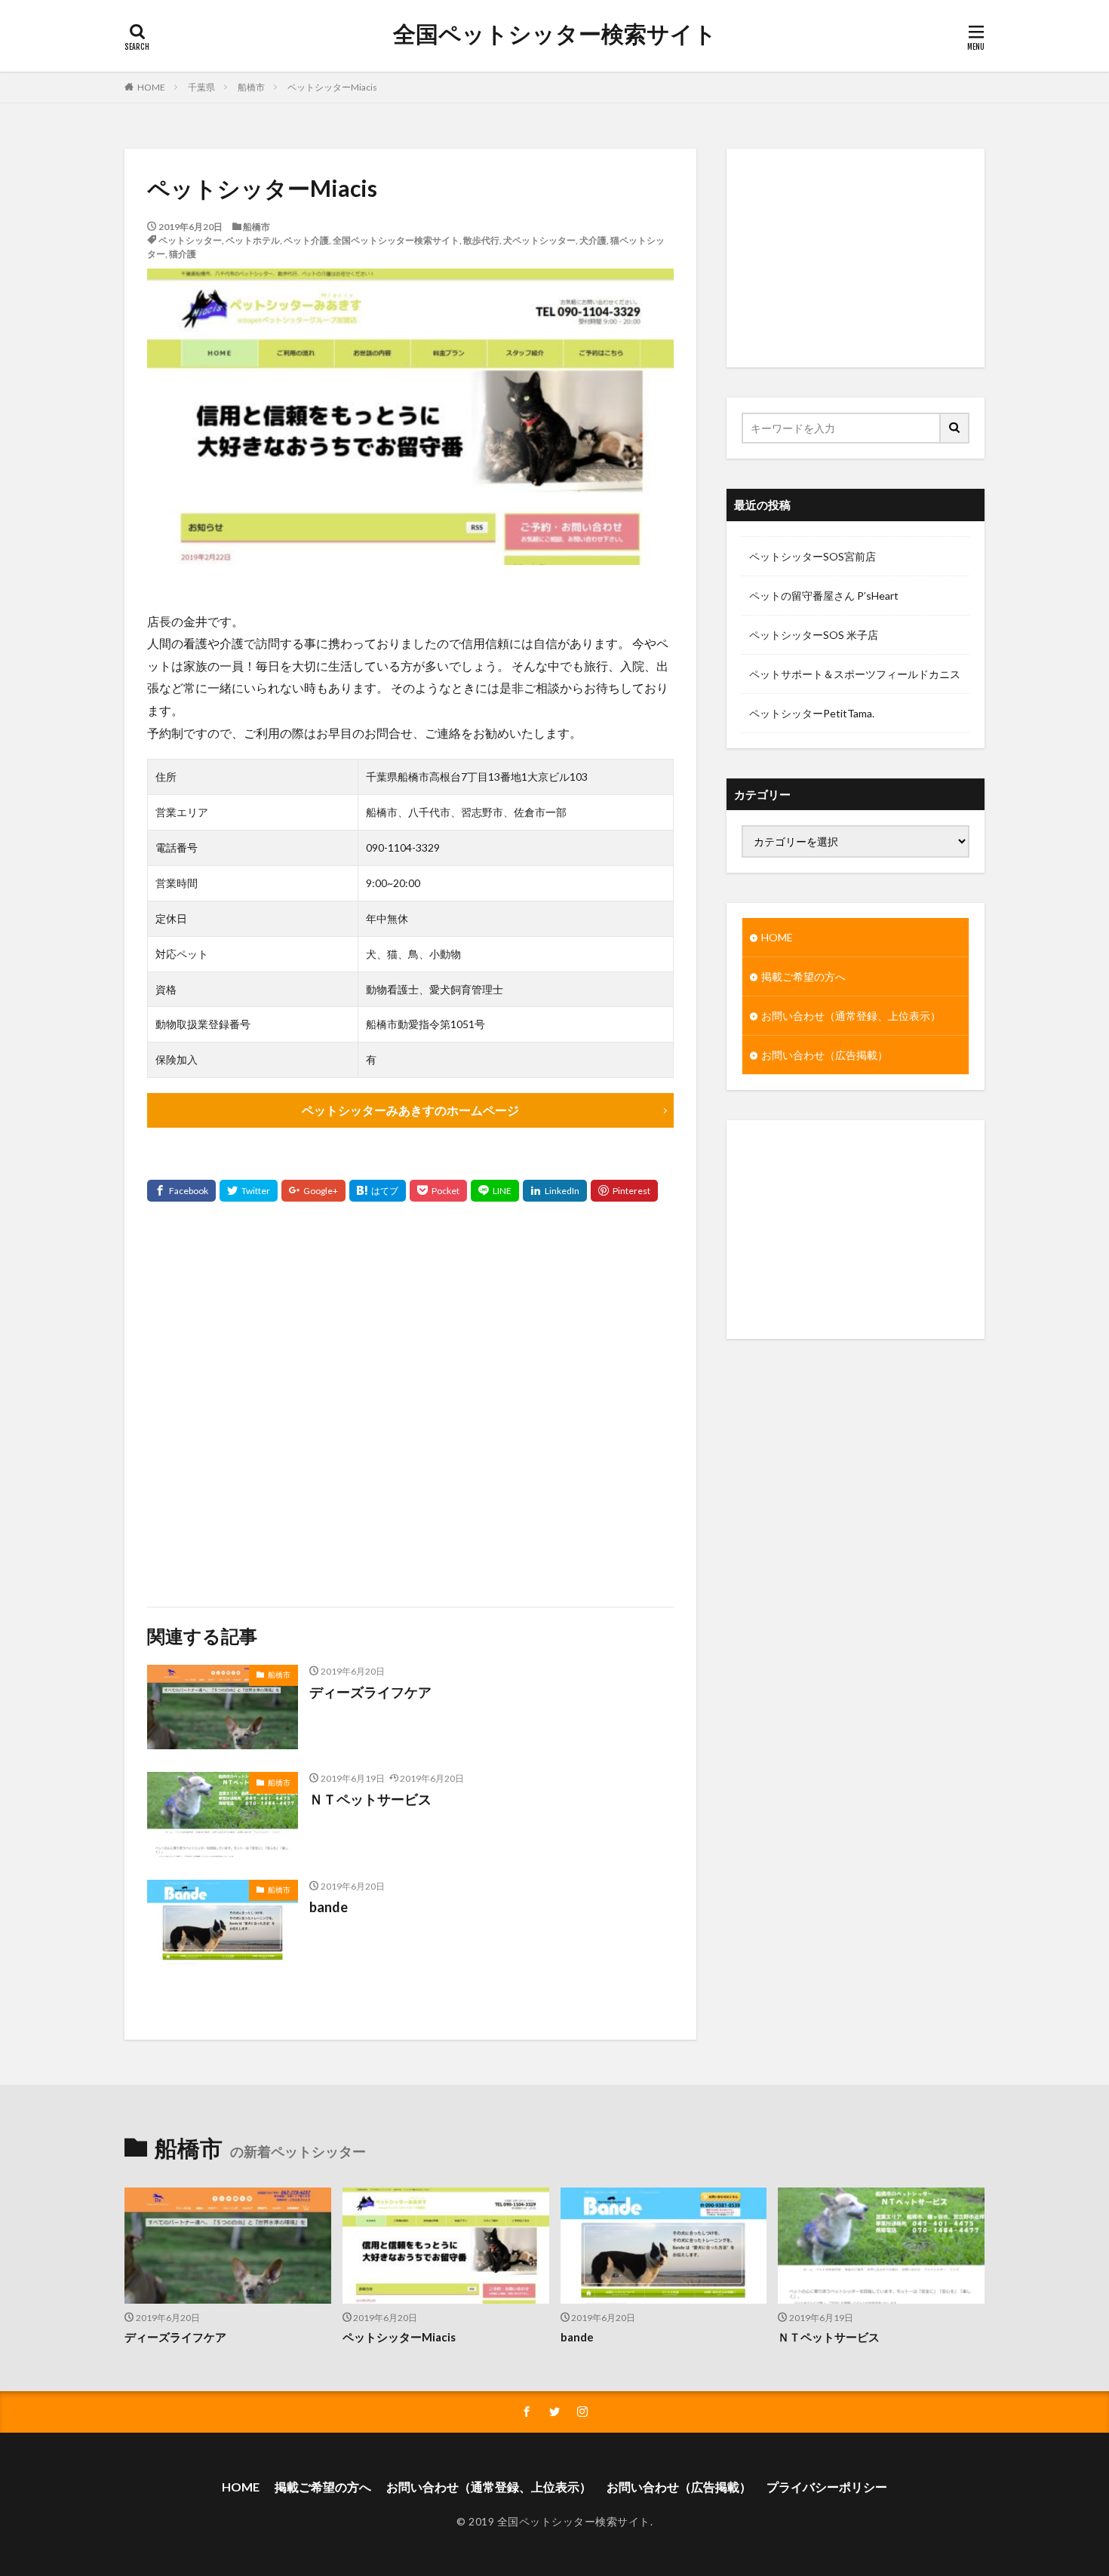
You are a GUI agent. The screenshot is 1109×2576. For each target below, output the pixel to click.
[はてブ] (378, 1191)
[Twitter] (249, 1191)
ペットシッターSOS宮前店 (813, 556)
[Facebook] (181, 1191)
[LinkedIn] (555, 1191)
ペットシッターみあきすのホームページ (410, 1110)
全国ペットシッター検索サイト (555, 34)
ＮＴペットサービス (370, 1799)
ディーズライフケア (370, 1692)
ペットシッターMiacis (332, 87)
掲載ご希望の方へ (803, 976)
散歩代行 (481, 240)
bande (329, 1907)
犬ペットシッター (539, 240)
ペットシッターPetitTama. (812, 713)
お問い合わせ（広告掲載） (825, 1055)
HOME (151, 87)
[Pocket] (438, 1191)
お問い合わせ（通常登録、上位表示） (851, 1016)
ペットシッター (190, 240)
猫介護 (183, 254)
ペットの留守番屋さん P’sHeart (824, 596)
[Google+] (313, 1191)
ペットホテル (253, 240)
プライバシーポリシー (827, 2487)
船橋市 (251, 87)
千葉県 (201, 87)
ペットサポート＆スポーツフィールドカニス (855, 674)
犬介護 (593, 240)
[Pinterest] (624, 1191)
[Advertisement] (410, 1404)
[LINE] (495, 1191)
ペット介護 (306, 240)
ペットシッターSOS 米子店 (814, 635)
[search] (955, 428)
